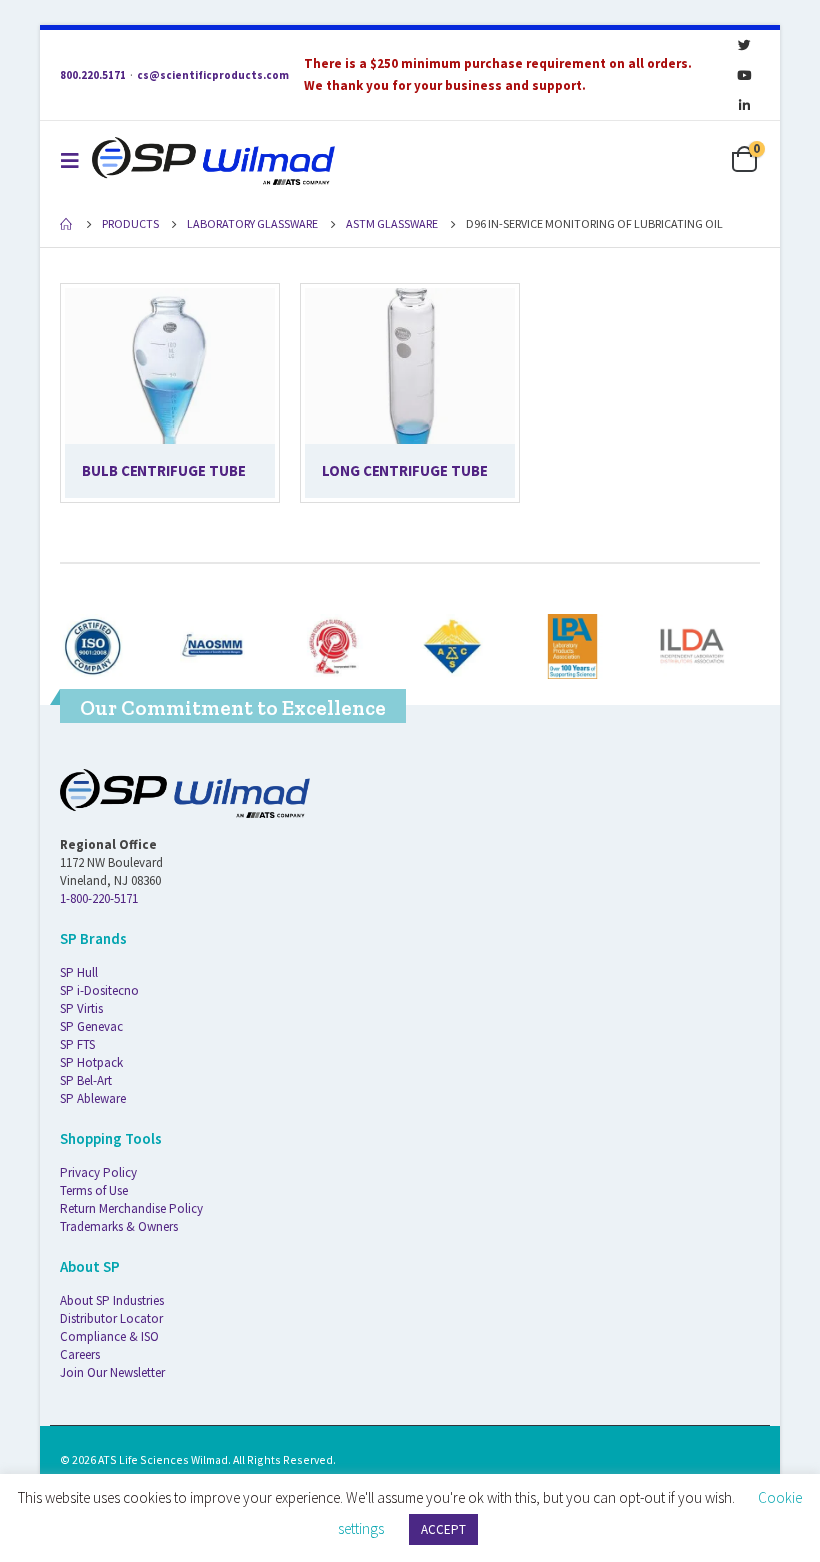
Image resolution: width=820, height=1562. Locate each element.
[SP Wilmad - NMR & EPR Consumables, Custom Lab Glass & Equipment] (213, 161)
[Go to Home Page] (67, 224)
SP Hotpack (91, 1062)
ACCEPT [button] (443, 1529)
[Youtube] (744, 75)
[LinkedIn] (744, 105)
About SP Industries (112, 1300)
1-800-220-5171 (99, 898)
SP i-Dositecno (99, 990)
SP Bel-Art (86, 1080)
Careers (80, 1354)
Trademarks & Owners (119, 1226)
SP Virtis (81, 1008)
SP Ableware (93, 1098)
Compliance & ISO (109, 1336)
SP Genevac (91, 1026)
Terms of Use (94, 1190)
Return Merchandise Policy (131, 1208)
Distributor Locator (111, 1318)
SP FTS (77, 1044)
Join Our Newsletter (112, 1372)
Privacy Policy (98, 1172)
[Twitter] (744, 45)
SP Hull (79, 972)
